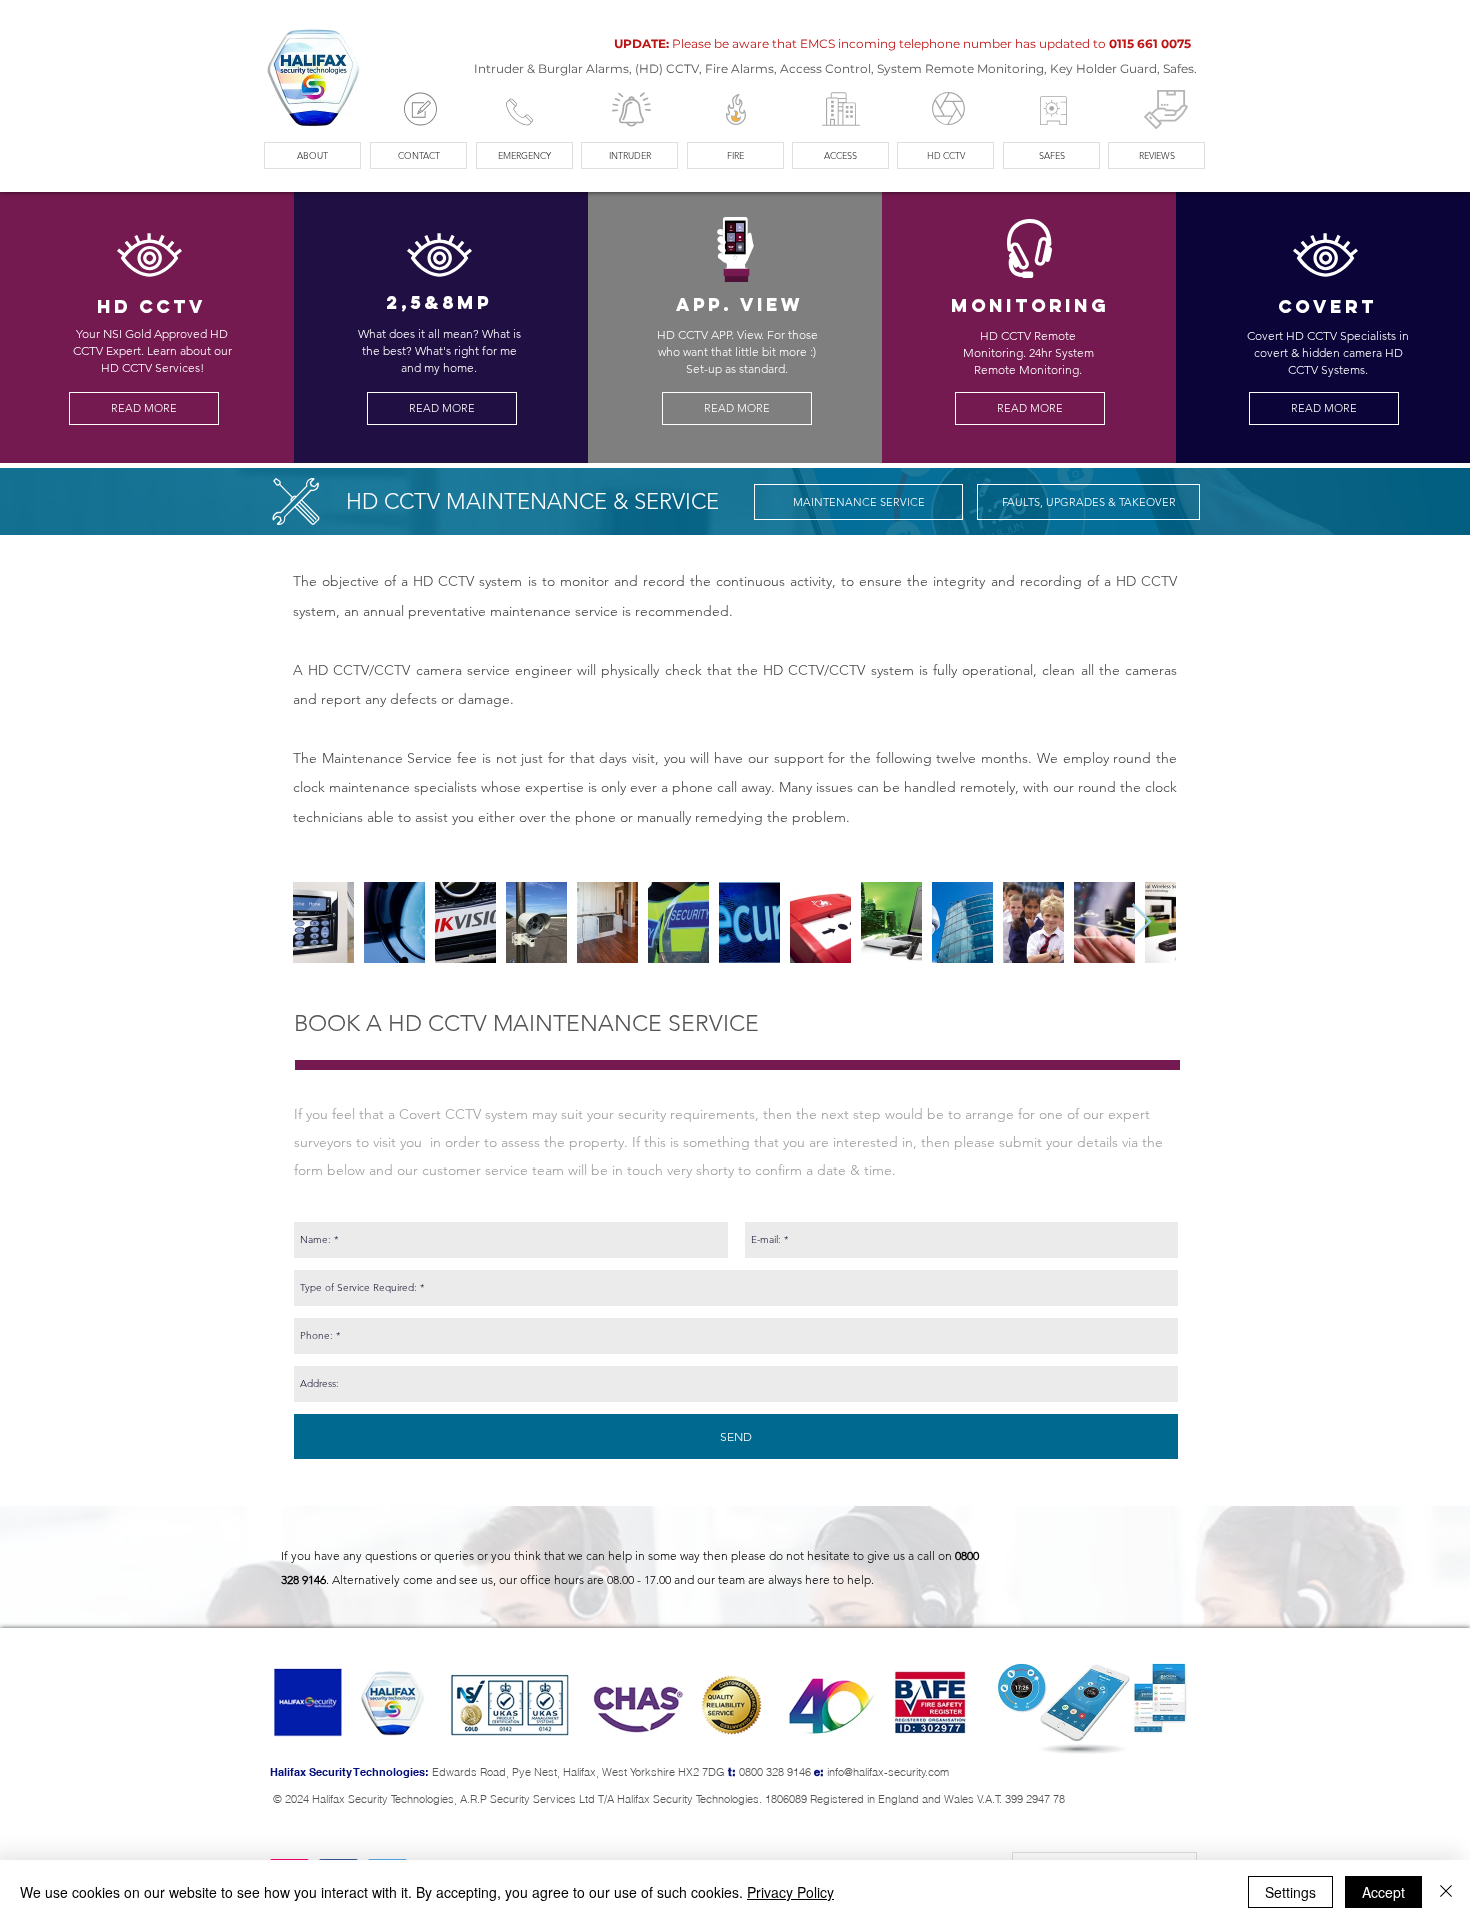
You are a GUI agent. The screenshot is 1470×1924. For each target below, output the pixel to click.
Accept (1383, 1892)
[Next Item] (1141, 922)
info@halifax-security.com (888, 1772)
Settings (1290, 1892)
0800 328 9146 (775, 1772)
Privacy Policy (790, 1892)
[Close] (1446, 1892)
